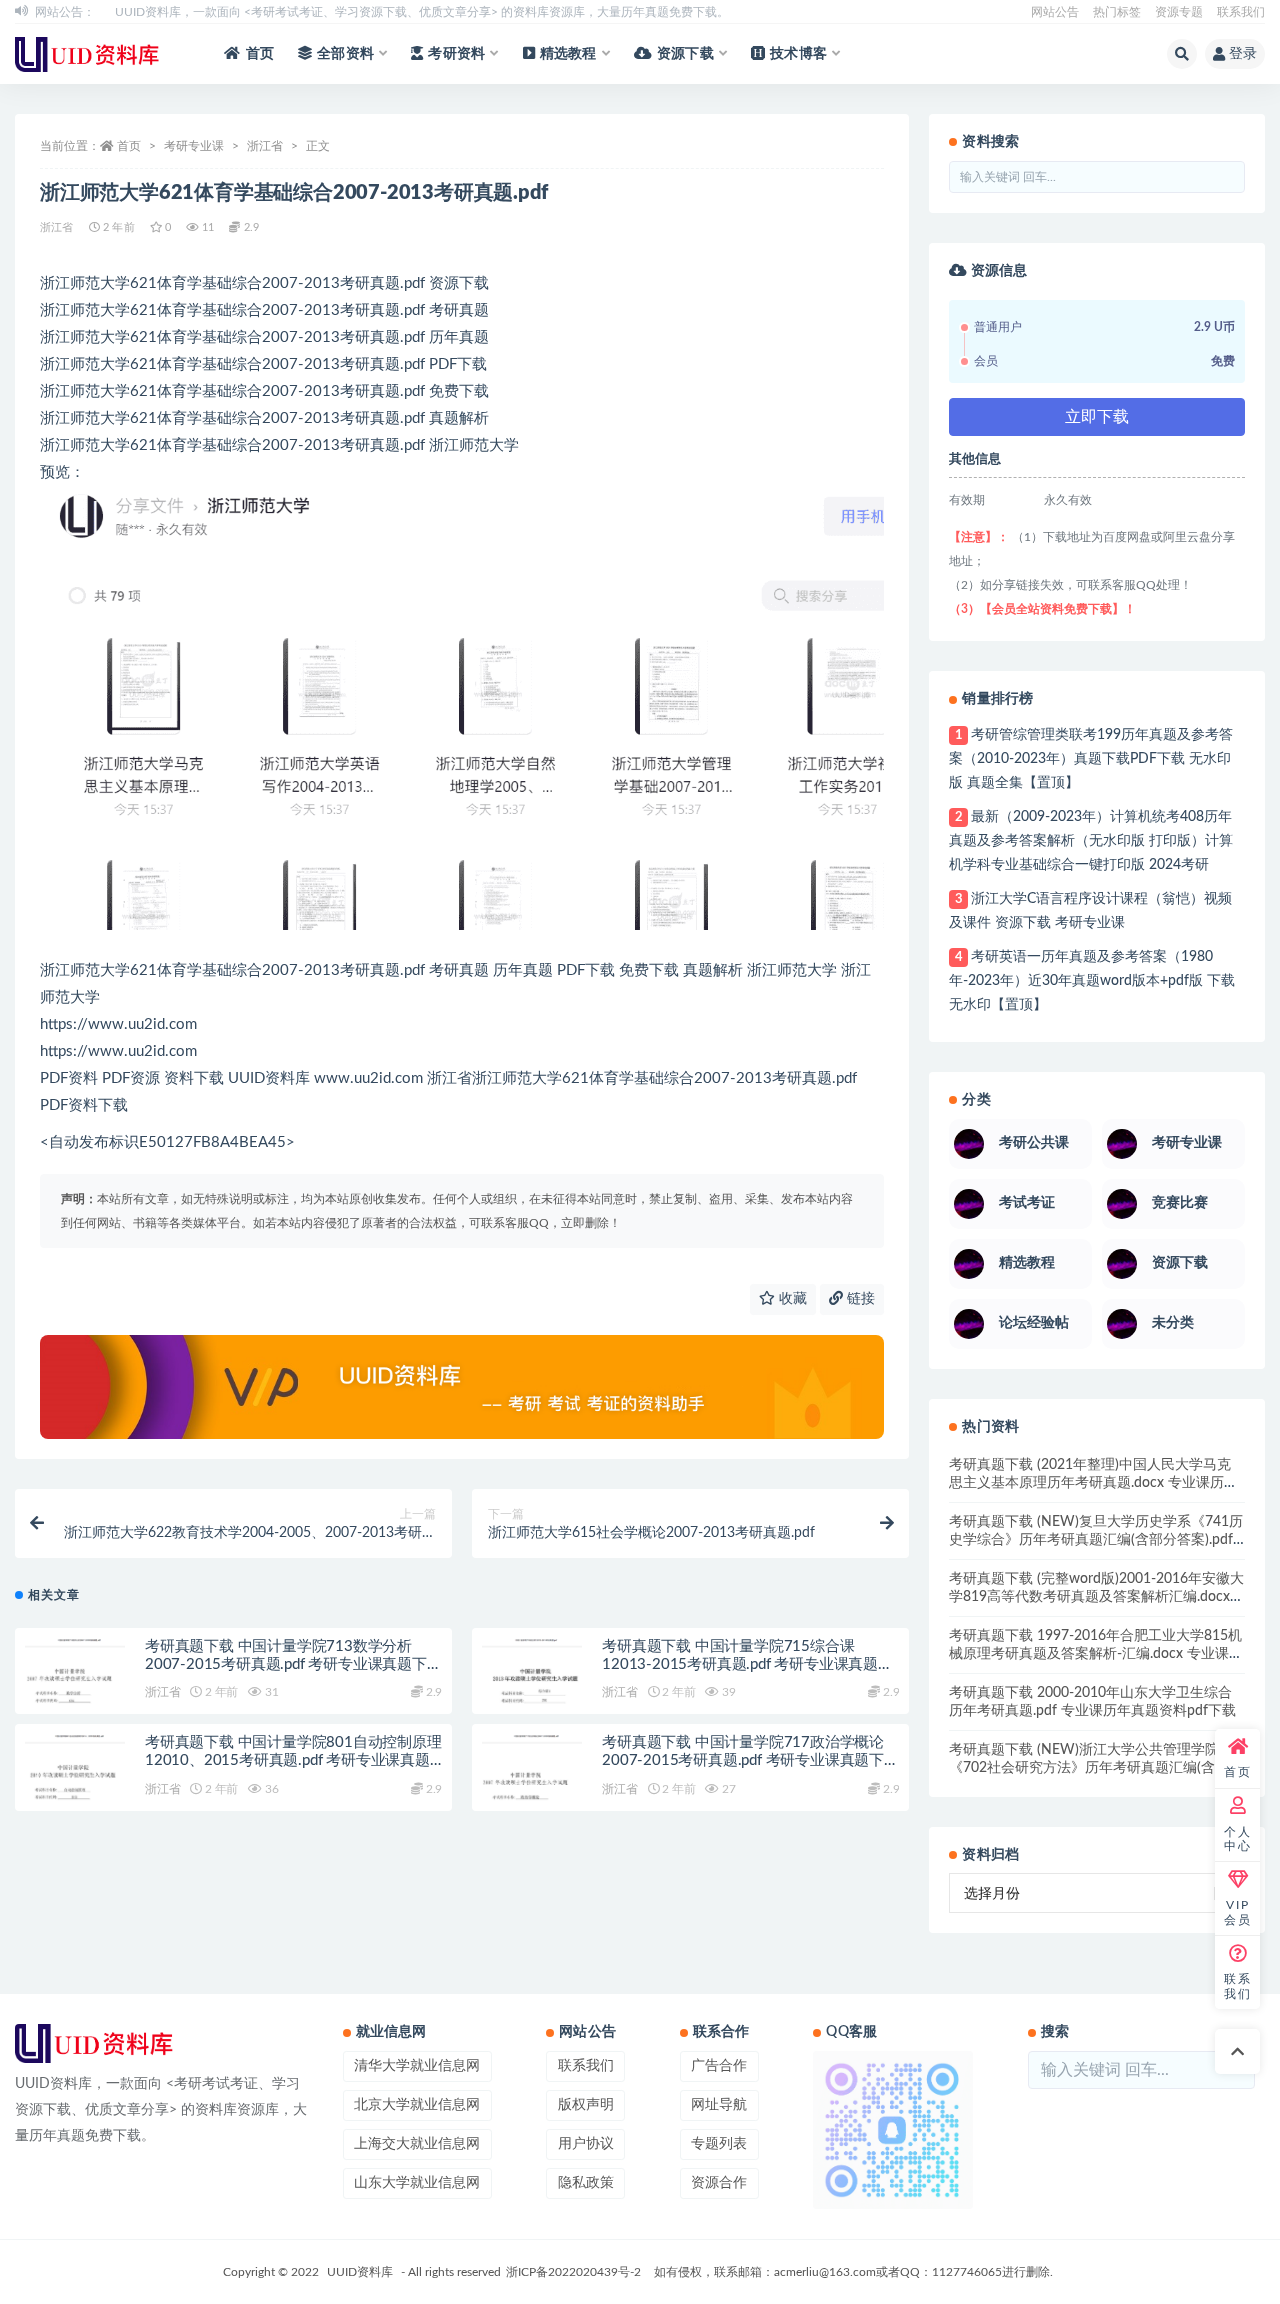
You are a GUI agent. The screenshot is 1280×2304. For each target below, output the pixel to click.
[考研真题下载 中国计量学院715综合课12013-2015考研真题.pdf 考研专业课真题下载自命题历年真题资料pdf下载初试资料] (532, 1689)
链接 (859, 1299)
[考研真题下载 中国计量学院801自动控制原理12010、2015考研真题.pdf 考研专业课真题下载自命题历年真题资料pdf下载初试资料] (75, 1785)
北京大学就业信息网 (417, 2105)
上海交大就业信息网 (417, 2144)
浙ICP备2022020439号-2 (573, 2272)
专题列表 (719, 2144)
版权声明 (586, 2105)
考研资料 (456, 54)
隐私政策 (586, 2183)
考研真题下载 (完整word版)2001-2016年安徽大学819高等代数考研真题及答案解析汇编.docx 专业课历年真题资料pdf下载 (1096, 1597)
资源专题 (1179, 12)
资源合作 (719, 2183)
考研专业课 (194, 146)
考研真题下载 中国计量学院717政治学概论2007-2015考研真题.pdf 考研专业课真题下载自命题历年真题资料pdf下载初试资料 (750, 1760)
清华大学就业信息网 (417, 2066)
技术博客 (798, 54)
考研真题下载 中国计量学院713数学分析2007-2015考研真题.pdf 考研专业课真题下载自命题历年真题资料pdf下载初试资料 (293, 1664)
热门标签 (1117, 12)
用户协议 (586, 2144)
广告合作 (719, 2066)
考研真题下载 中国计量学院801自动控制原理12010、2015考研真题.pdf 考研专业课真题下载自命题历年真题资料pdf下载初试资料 (293, 1760)
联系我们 (1241, 12)
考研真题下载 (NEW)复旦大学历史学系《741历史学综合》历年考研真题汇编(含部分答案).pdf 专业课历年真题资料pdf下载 (1096, 1540)
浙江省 (265, 146)
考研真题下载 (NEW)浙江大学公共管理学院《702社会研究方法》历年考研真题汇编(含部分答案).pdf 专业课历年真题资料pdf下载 (1096, 1768)
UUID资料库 (360, 2272)
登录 (1243, 54)
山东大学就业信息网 (417, 2183)
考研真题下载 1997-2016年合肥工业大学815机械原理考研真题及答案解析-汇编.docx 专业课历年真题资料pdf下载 (1096, 1654)
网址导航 (719, 2105)
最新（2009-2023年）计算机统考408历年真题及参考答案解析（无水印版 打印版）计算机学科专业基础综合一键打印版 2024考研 (1091, 841)
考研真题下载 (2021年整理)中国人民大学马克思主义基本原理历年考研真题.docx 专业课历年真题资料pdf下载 (1093, 1483)
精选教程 (568, 54)
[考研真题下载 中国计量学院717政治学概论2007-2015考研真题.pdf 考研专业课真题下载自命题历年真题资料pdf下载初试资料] (532, 1785)
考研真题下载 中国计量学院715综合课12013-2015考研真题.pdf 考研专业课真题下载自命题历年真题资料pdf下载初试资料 (747, 1664)
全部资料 (345, 54)
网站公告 (1055, 12)
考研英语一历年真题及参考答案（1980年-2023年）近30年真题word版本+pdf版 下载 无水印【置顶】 (1092, 981)
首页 (260, 54)
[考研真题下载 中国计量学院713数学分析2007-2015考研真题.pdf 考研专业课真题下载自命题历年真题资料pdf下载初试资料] (75, 1689)
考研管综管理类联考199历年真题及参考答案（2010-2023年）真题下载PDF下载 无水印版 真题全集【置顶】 (1090, 759)
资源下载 (685, 54)
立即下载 (1097, 417)
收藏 (791, 1299)
